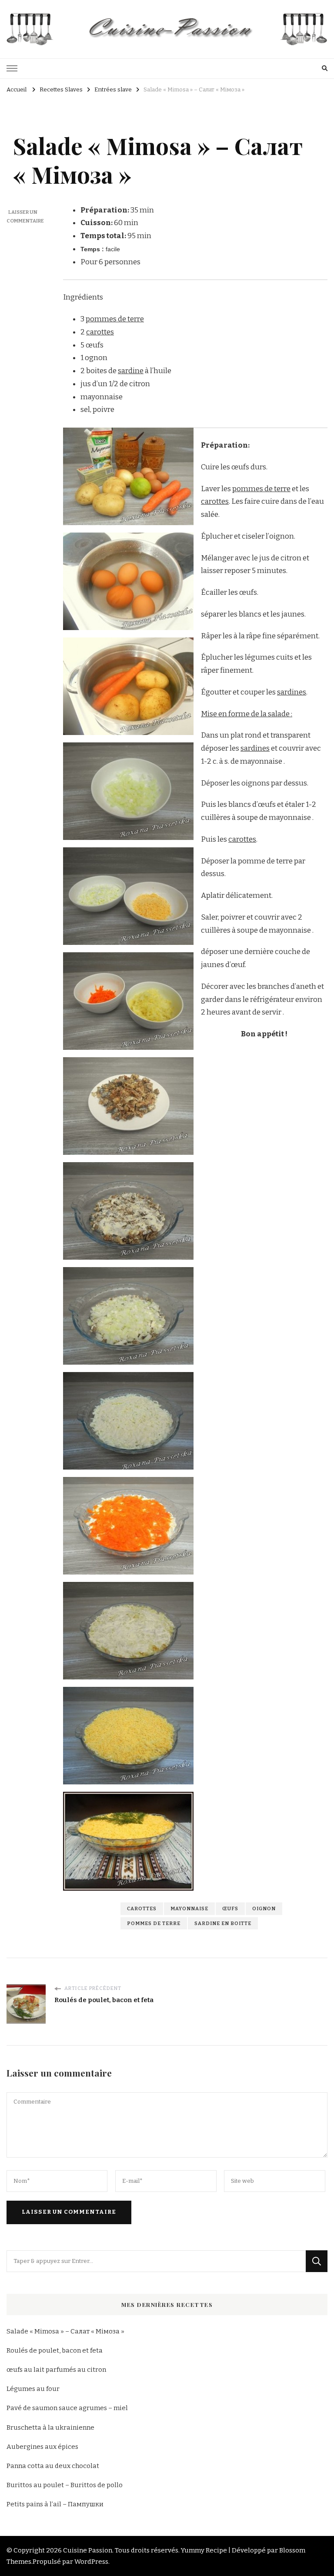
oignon (264, 1908)
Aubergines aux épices (42, 2447)
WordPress (91, 2562)
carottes (100, 332)
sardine (131, 371)
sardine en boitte (223, 1923)
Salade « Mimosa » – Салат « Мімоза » (65, 2331)
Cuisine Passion (88, 2550)
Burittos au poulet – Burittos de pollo (65, 2485)
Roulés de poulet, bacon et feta (55, 2350)
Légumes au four (33, 2389)
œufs (230, 1908)
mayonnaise (189, 1908)
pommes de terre (115, 319)
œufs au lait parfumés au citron (56, 2370)
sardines (292, 692)
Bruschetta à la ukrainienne (50, 2428)
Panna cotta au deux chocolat (53, 2466)
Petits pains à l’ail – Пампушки (55, 2504)
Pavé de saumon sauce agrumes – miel (67, 2408)
